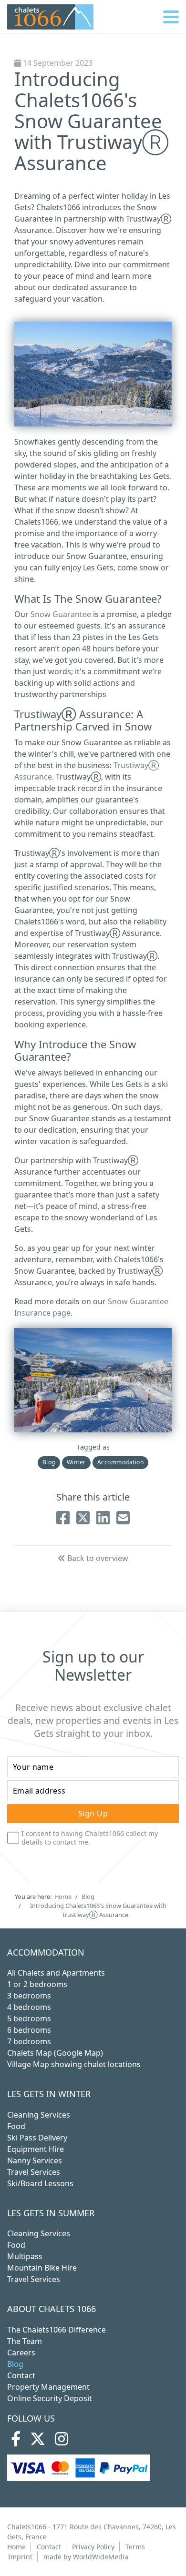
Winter (76, 1462)
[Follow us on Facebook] (16, 2442)
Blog (49, 1462)
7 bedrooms (29, 2041)
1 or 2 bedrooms (37, 1984)
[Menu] (171, 17)
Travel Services (34, 2172)
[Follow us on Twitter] (38, 2442)
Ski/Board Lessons (40, 2183)
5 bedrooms (29, 2018)
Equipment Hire (36, 2149)
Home (16, 2547)
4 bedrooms (29, 2007)
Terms (135, 2547)
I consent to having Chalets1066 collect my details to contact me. (90, 1838)
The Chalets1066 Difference (57, 2330)
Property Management (48, 2387)
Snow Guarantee (61, 614)
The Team (25, 2341)
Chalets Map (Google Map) (55, 2053)
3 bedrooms (29, 1996)
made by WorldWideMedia (86, 2557)
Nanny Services (35, 2160)
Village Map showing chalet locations (74, 2064)
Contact (21, 2375)
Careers (21, 2353)
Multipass (25, 2256)
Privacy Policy (93, 2547)
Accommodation (120, 1462)
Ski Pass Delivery (37, 2138)
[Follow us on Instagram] (62, 2442)
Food (16, 2126)
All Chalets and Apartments (56, 1973)
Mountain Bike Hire (42, 2268)
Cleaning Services (39, 2115)
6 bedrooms (29, 2030)
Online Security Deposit (50, 2398)
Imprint (20, 2557)
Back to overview (97, 1558)
